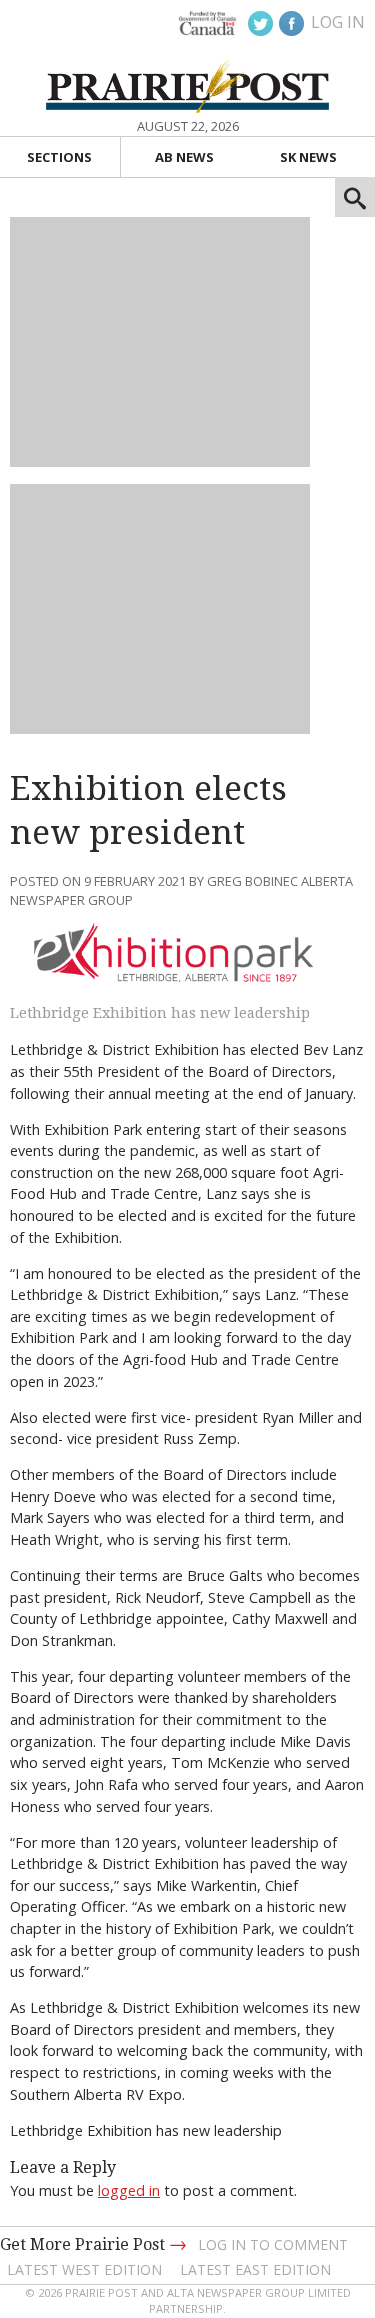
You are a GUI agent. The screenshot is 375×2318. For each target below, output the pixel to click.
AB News (184, 157)
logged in (129, 2190)
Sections (59, 157)
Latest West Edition (84, 2269)
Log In (338, 22)
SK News (308, 157)
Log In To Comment (273, 2244)
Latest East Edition (255, 2269)
